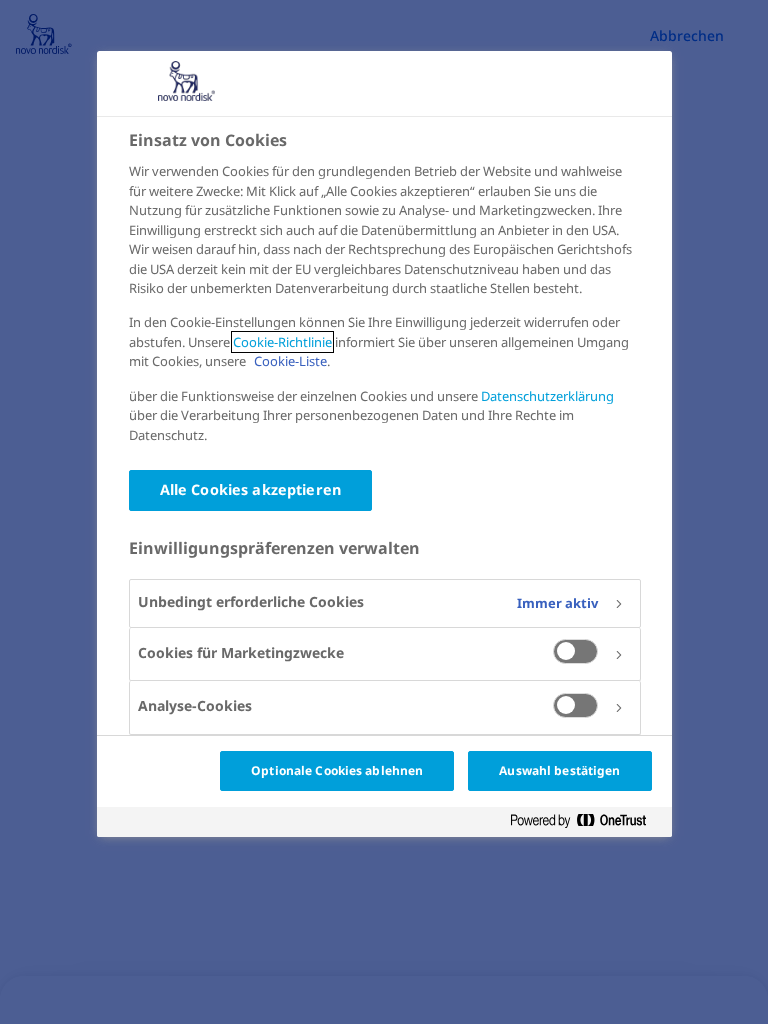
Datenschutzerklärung (547, 396)
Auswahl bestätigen (559, 770)
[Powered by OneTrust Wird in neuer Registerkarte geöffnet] (586, 821)
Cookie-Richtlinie (282, 342)
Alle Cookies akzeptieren (250, 489)
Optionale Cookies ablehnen (337, 770)
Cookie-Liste (290, 361)
